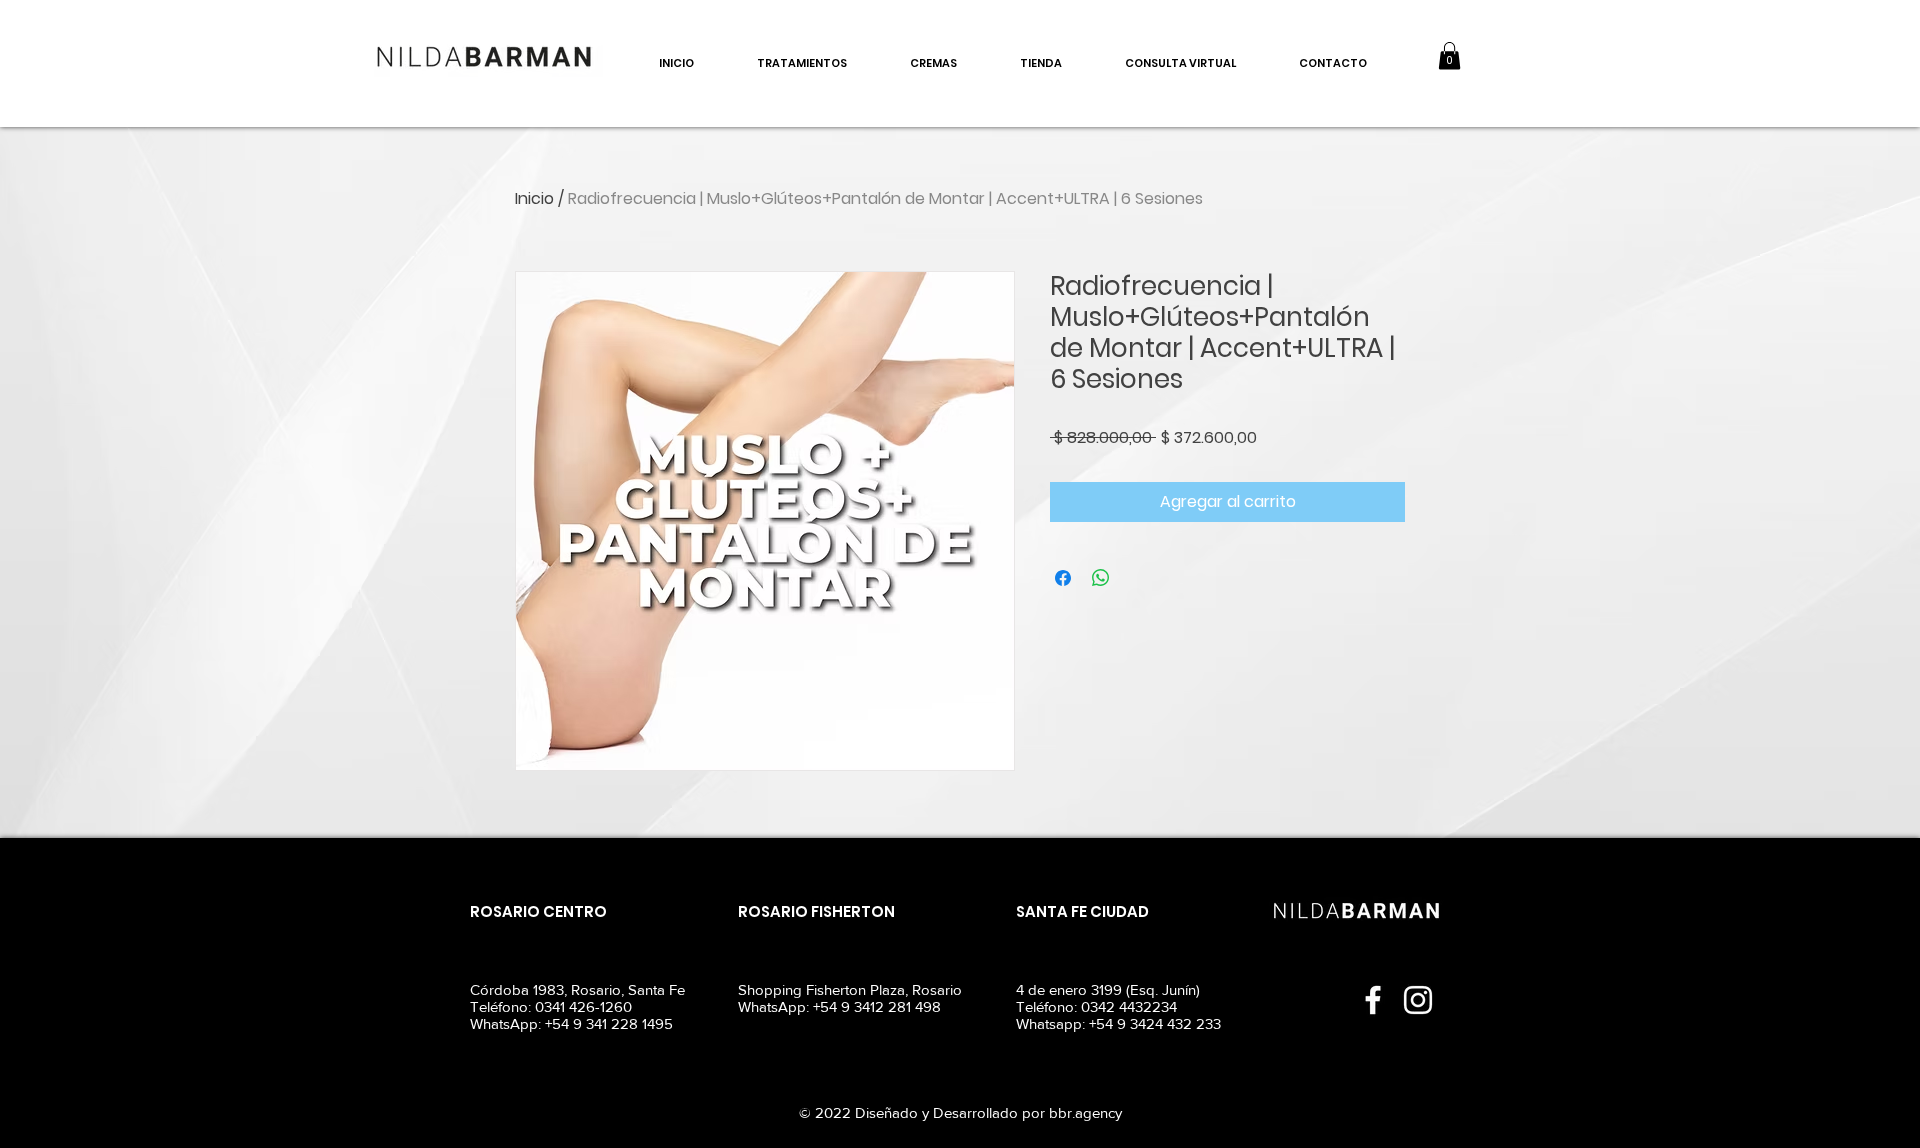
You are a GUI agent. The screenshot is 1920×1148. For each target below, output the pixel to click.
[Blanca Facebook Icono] (1373, 1000)
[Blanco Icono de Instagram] (1418, 1000)
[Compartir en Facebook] (1063, 578)
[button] (1449, 55)
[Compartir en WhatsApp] (1101, 578)
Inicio (534, 198)
